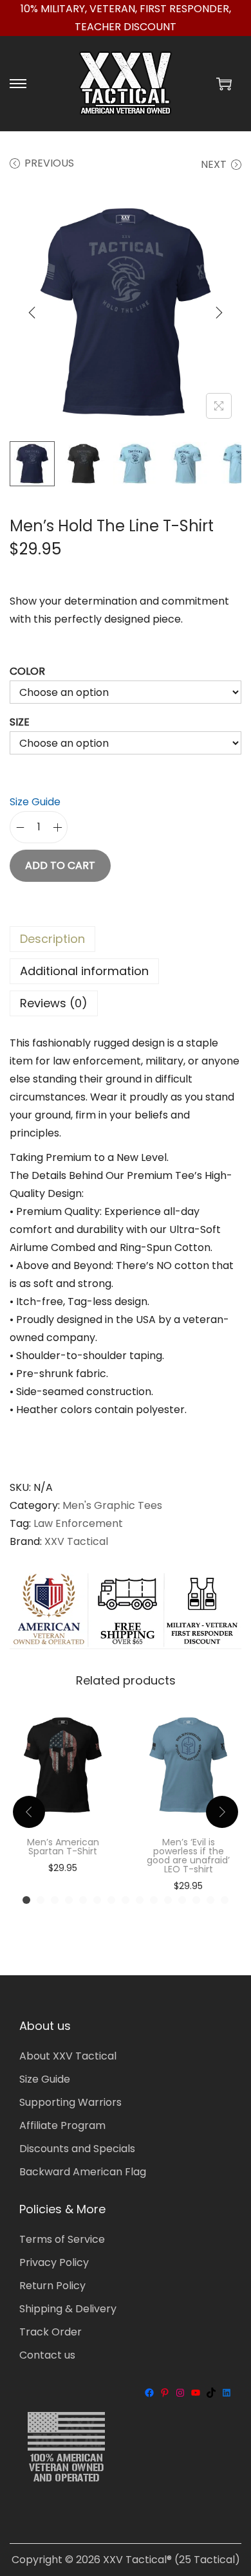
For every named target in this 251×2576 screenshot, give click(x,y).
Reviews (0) (54, 1003)
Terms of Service (62, 2239)
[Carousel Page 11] (168, 1900)
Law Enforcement (78, 1523)
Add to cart (60, 865)
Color (27, 671)
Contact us (47, 2355)
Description (52, 939)
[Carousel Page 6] (97, 1900)
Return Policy (52, 2286)
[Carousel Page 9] (140, 1900)
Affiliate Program (62, 2125)
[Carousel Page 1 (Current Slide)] (26, 1900)
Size (20, 722)
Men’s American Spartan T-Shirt (63, 1847)
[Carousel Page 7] (111, 1900)
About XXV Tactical (68, 2056)
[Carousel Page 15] (225, 1900)
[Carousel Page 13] (196, 1900)
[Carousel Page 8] (126, 1900)
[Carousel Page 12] (182, 1900)
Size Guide (35, 802)
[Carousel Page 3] (55, 1900)
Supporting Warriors (70, 2102)
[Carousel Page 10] (154, 1900)
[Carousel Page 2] (41, 1900)
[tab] (126, 939)
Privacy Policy (54, 2262)
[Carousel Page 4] (69, 1900)
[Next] (219, 313)
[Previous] (32, 313)
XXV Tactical (76, 1541)
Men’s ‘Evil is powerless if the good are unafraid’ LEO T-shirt (188, 1856)
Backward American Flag (83, 2172)
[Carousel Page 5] (83, 1900)
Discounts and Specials (77, 2149)
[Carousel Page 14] (210, 1900)
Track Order (51, 2332)
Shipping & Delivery (68, 2309)
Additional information (84, 971)
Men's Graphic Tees (112, 1505)
